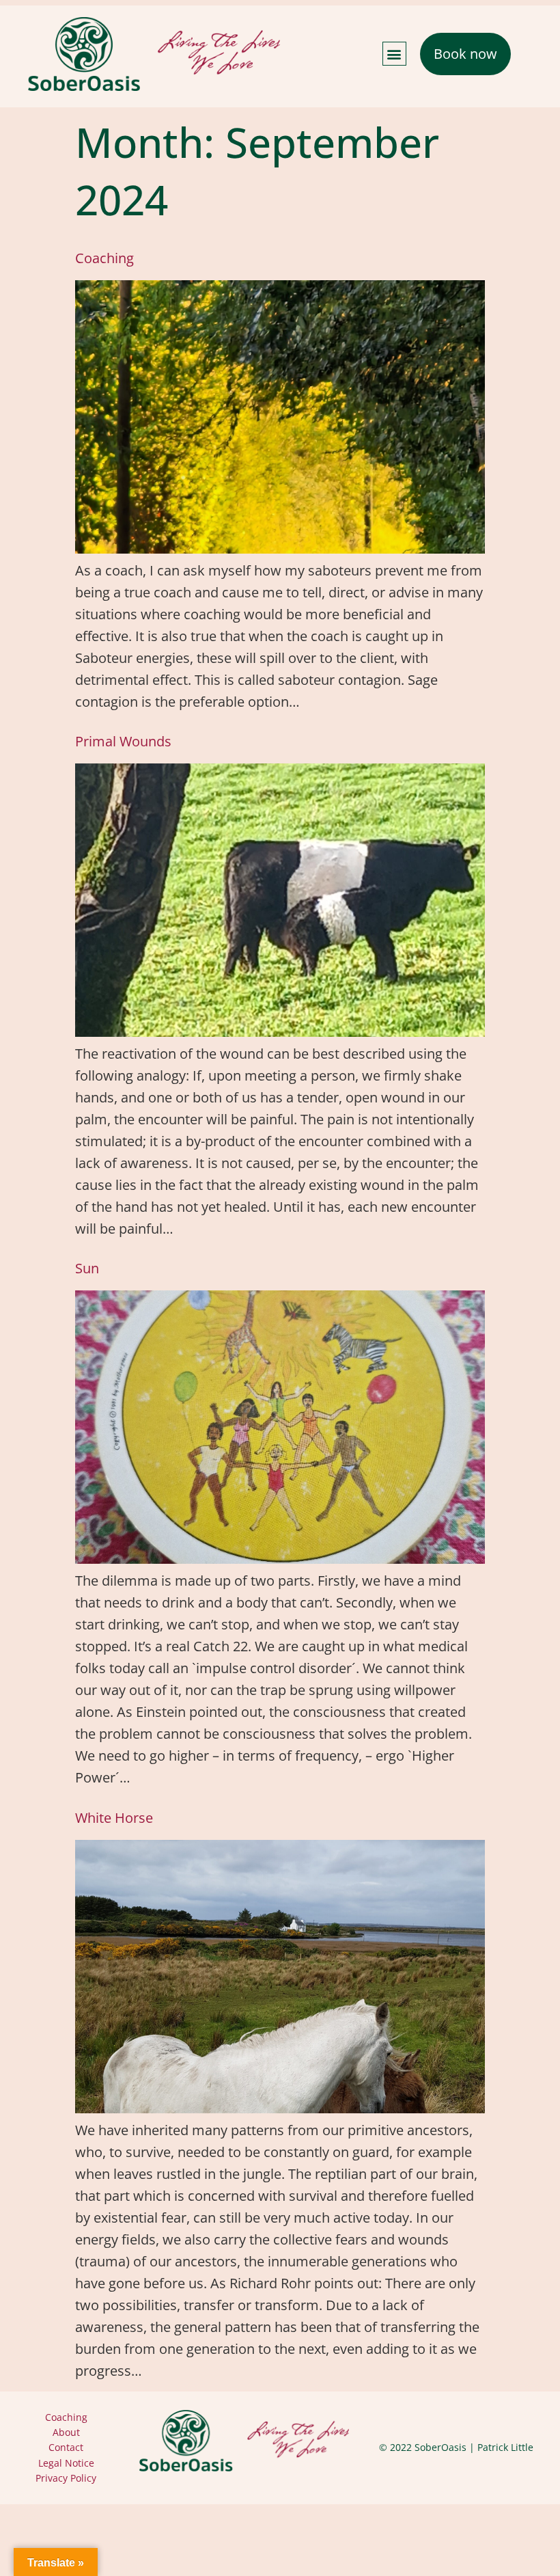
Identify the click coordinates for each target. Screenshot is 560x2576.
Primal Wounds (123, 741)
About (66, 2432)
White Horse (114, 1818)
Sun (87, 1268)
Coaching (104, 258)
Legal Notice (66, 2463)
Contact (66, 2447)
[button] (394, 54)
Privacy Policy (66, 2478)
